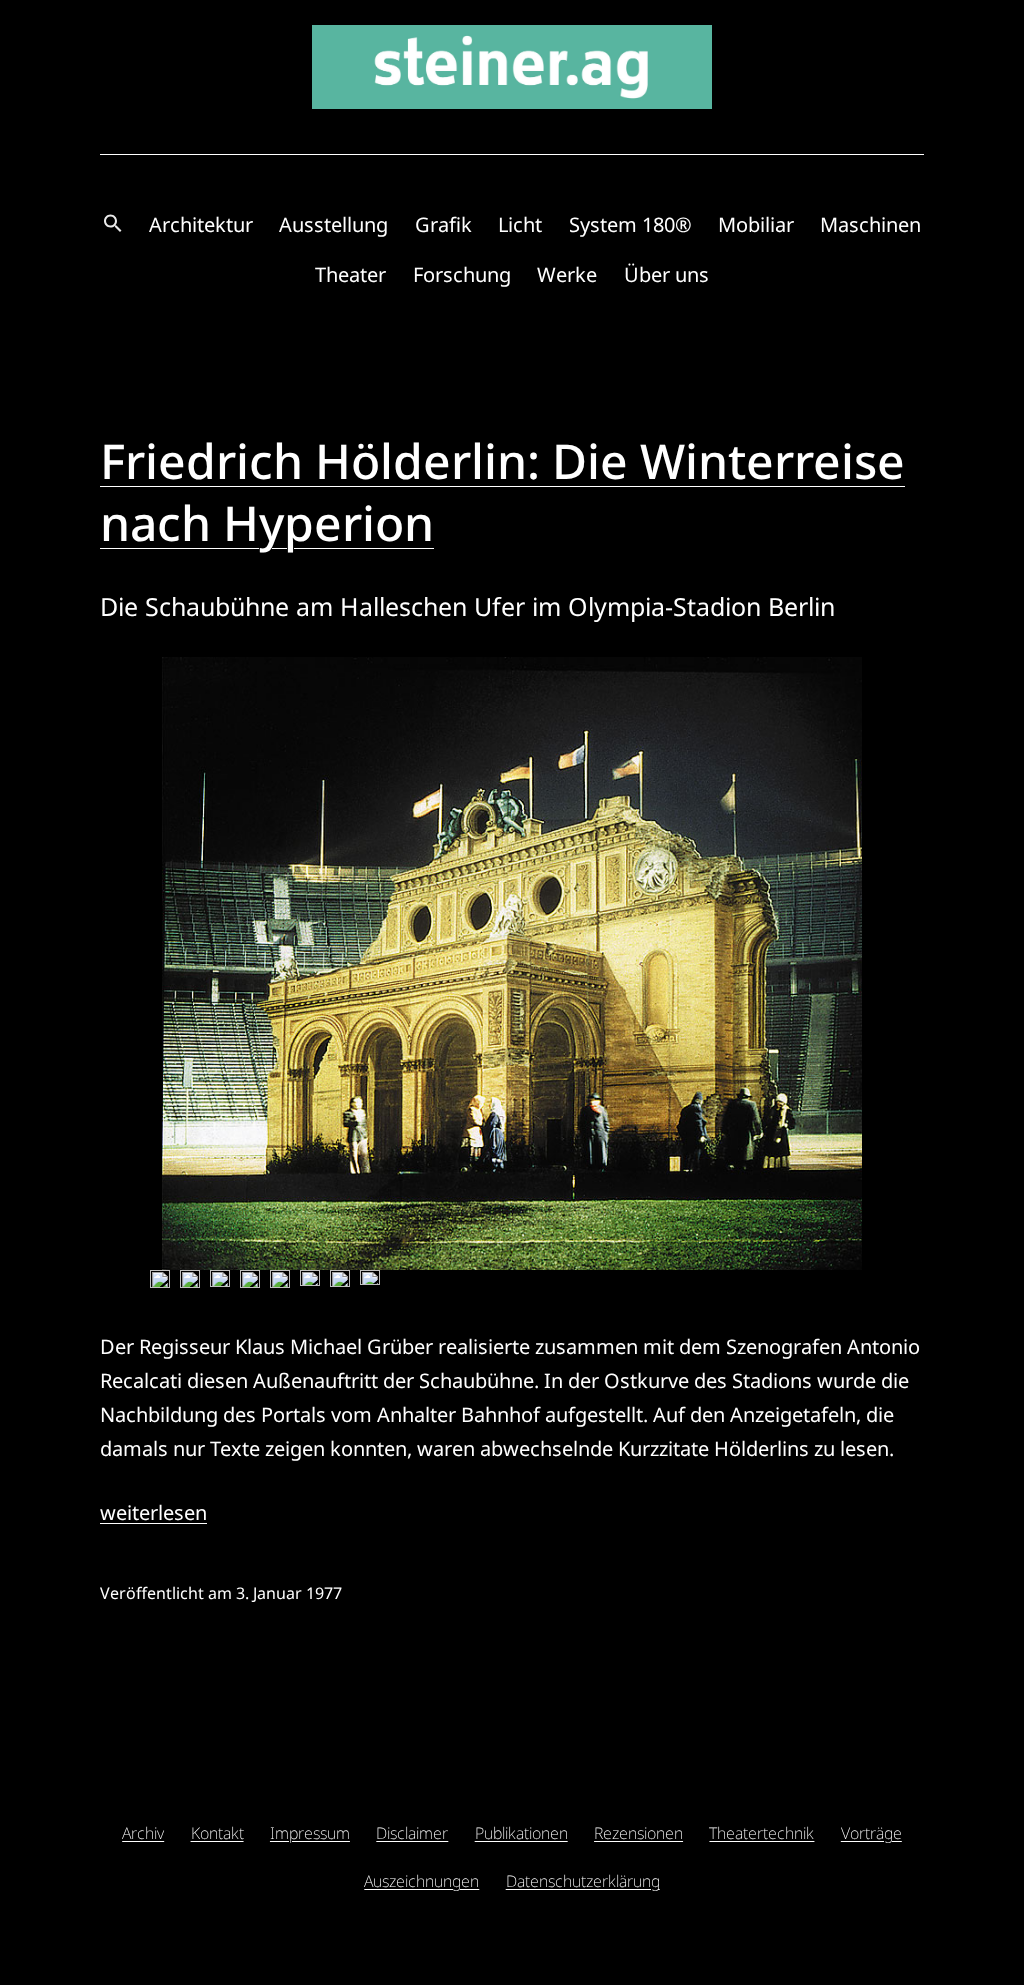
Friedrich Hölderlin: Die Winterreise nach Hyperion (502, 491)
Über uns (666, 274)
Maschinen (870, 224)
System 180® (630, 224)
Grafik (443, 224)
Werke (567, 274)
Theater (350, 274)
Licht (520, 224)
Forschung (462, 274)
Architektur (201, 224)
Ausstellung (333, 224)
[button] (113, 224)
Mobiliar (756, 224)
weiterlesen (153, 1512)
